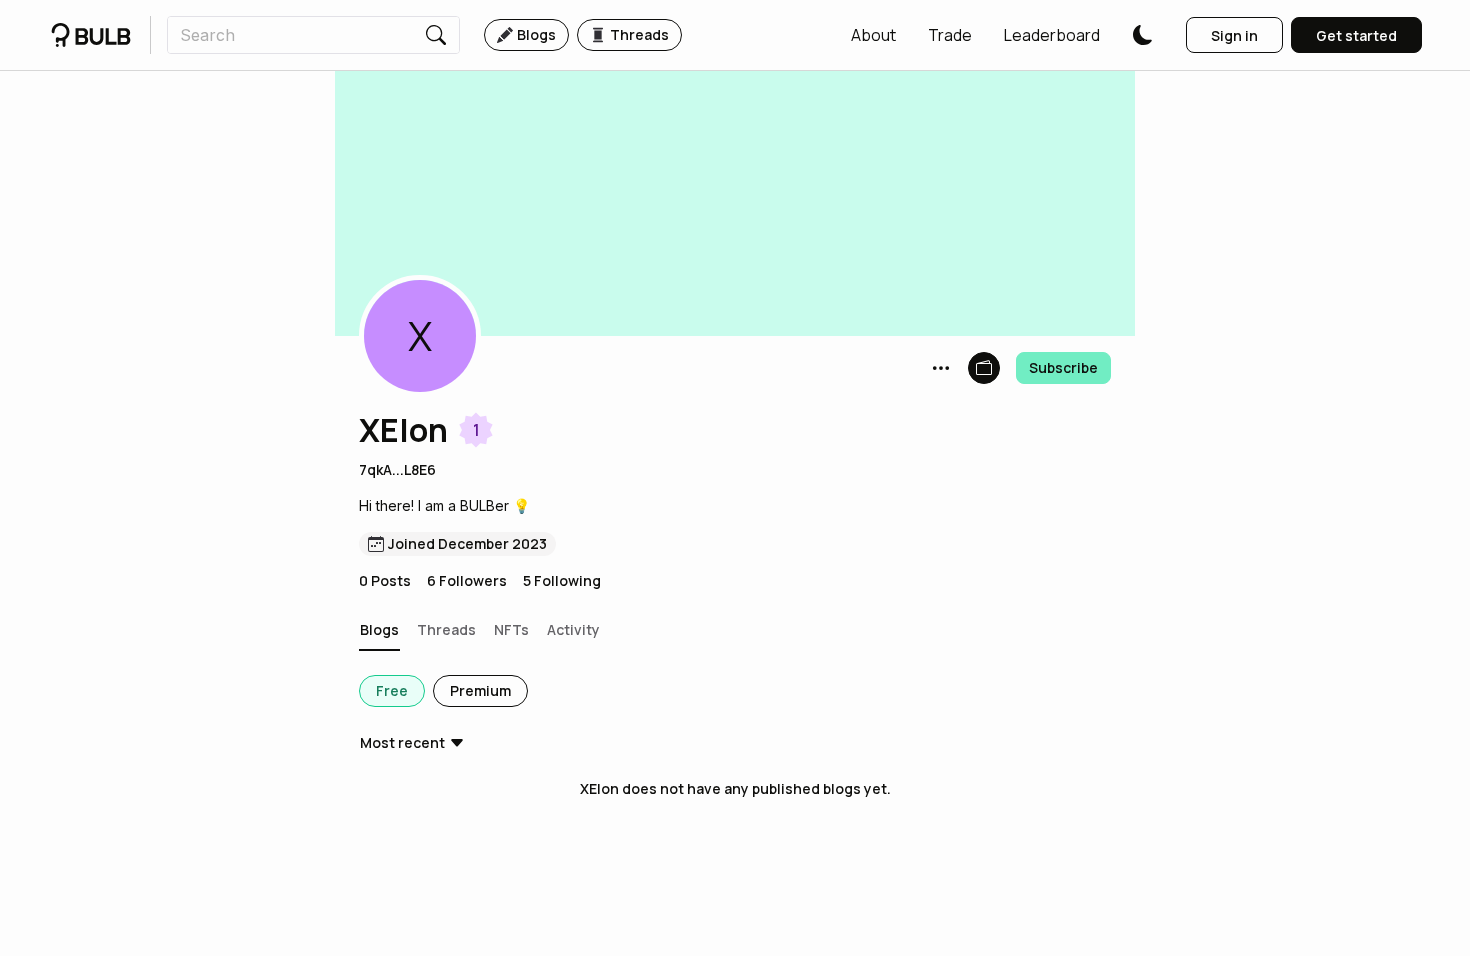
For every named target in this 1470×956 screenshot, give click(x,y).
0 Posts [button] (385, 580)
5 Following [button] (562, 580)
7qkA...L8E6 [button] (397, 469)
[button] (873, 35)
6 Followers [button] (467, 580)
